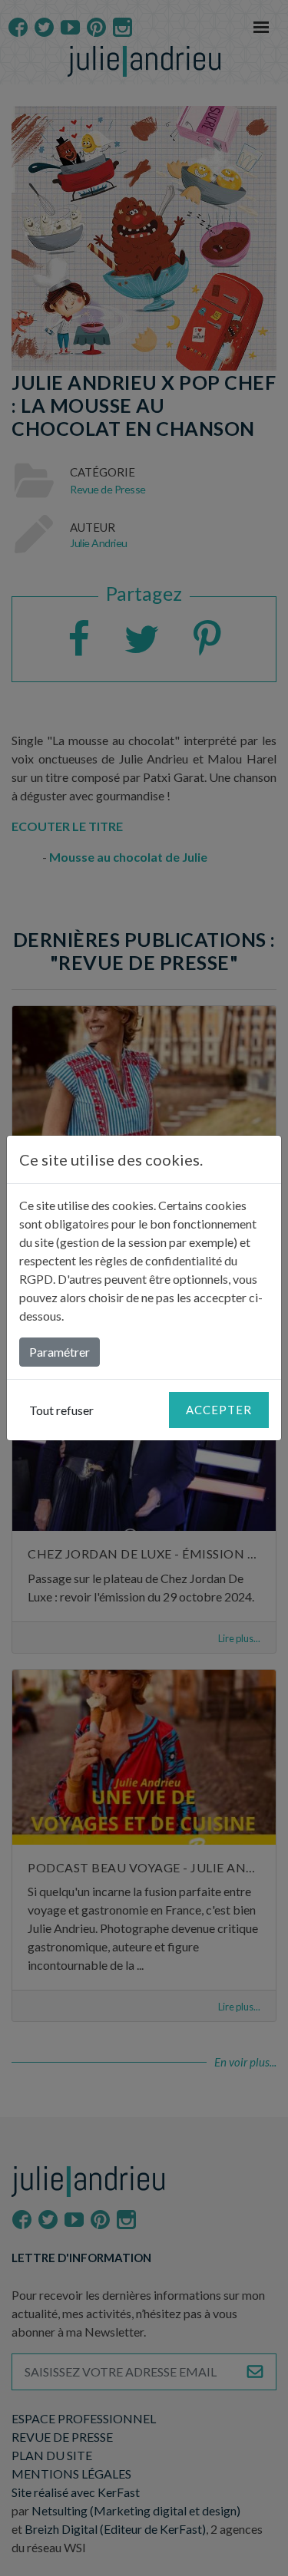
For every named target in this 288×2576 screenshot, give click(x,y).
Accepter (219, 1410)
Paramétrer (60, 1352)
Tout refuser (61, 1410)
